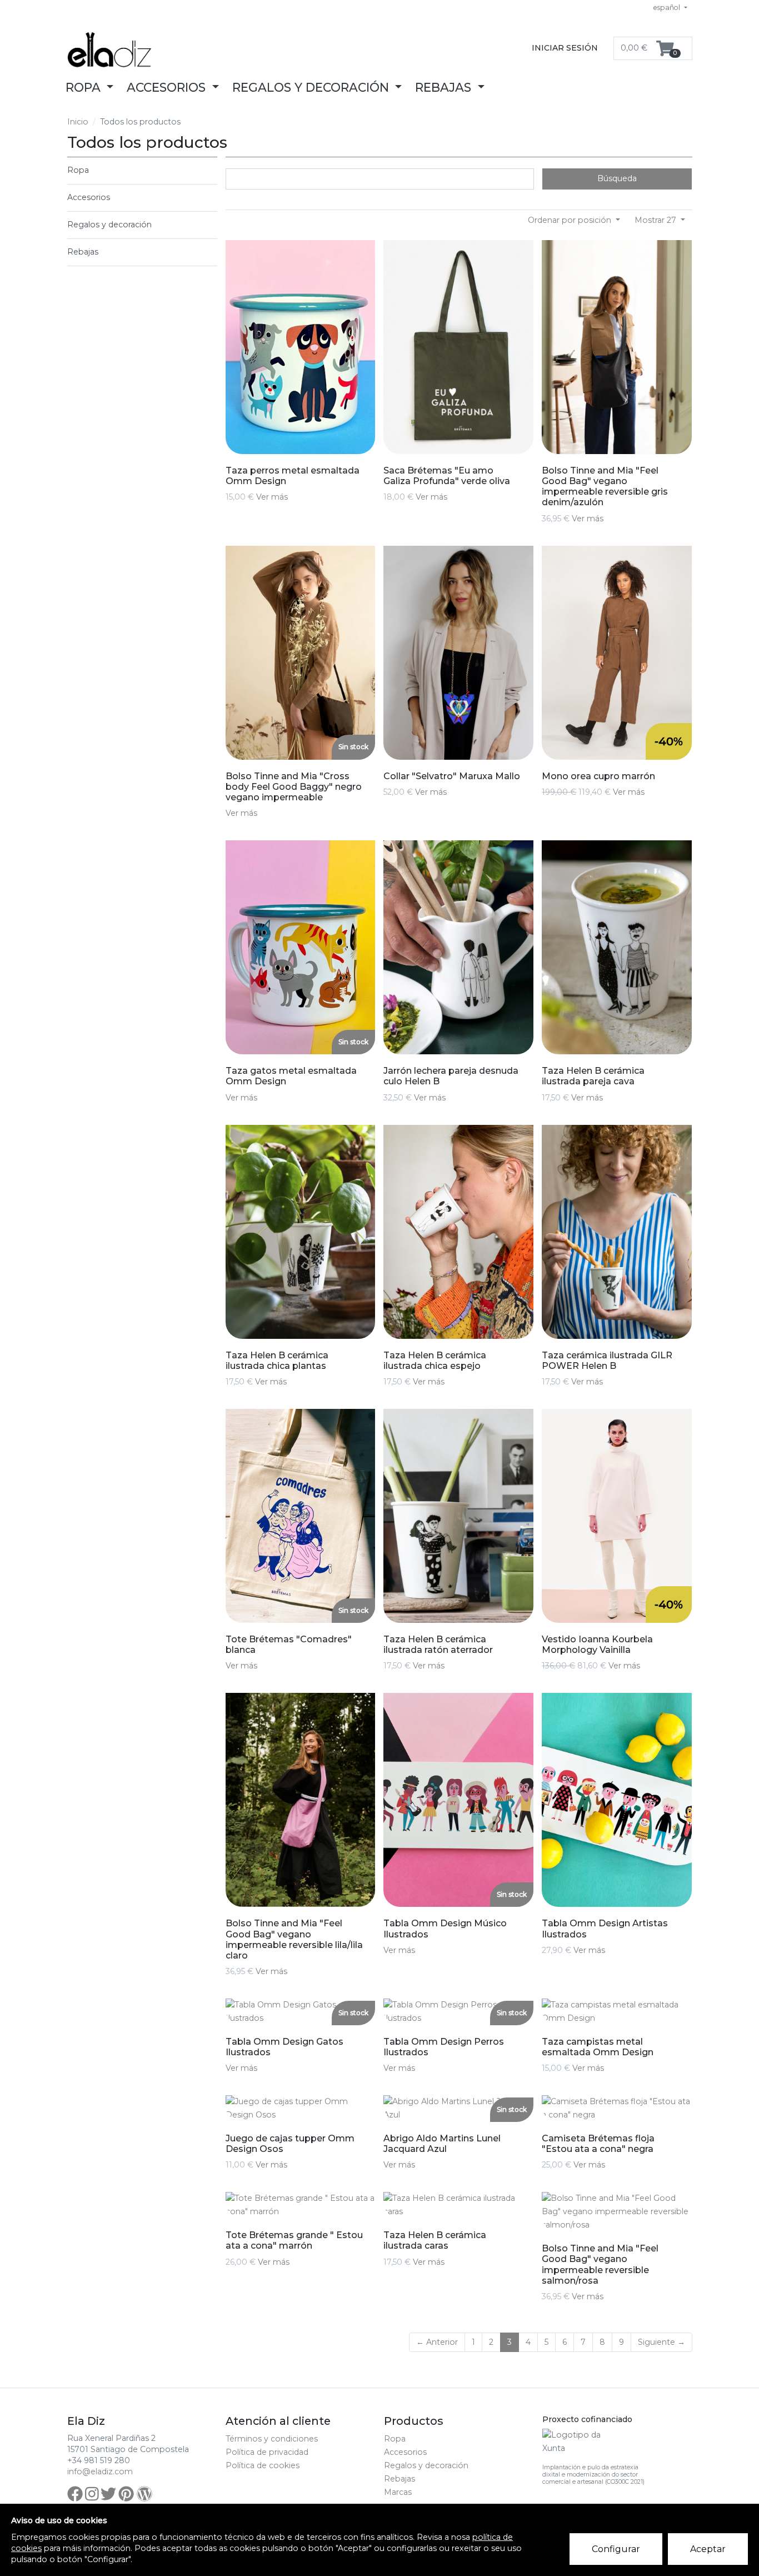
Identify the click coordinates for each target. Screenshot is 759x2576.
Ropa (78, 170)
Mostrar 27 (656, 220)
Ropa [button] (85, 87)
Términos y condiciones (272, 2439)
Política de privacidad (267, 2452)
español (668, 8)
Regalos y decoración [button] (312, 87)
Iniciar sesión (565, 48)
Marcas (398, 2492)
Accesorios (89, 197)
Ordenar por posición (571, 220)
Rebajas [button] (445, 87)
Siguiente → (661, 2342)
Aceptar (708, 2549)
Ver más (272, 497)
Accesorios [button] (168, 87)
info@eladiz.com (100, 2472)
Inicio (78, 122)
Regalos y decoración (109, 225)
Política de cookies (263, 2465)
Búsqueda (617, 178)
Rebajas (83, 252)
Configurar (616, 2549)
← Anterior (437, 2342)
